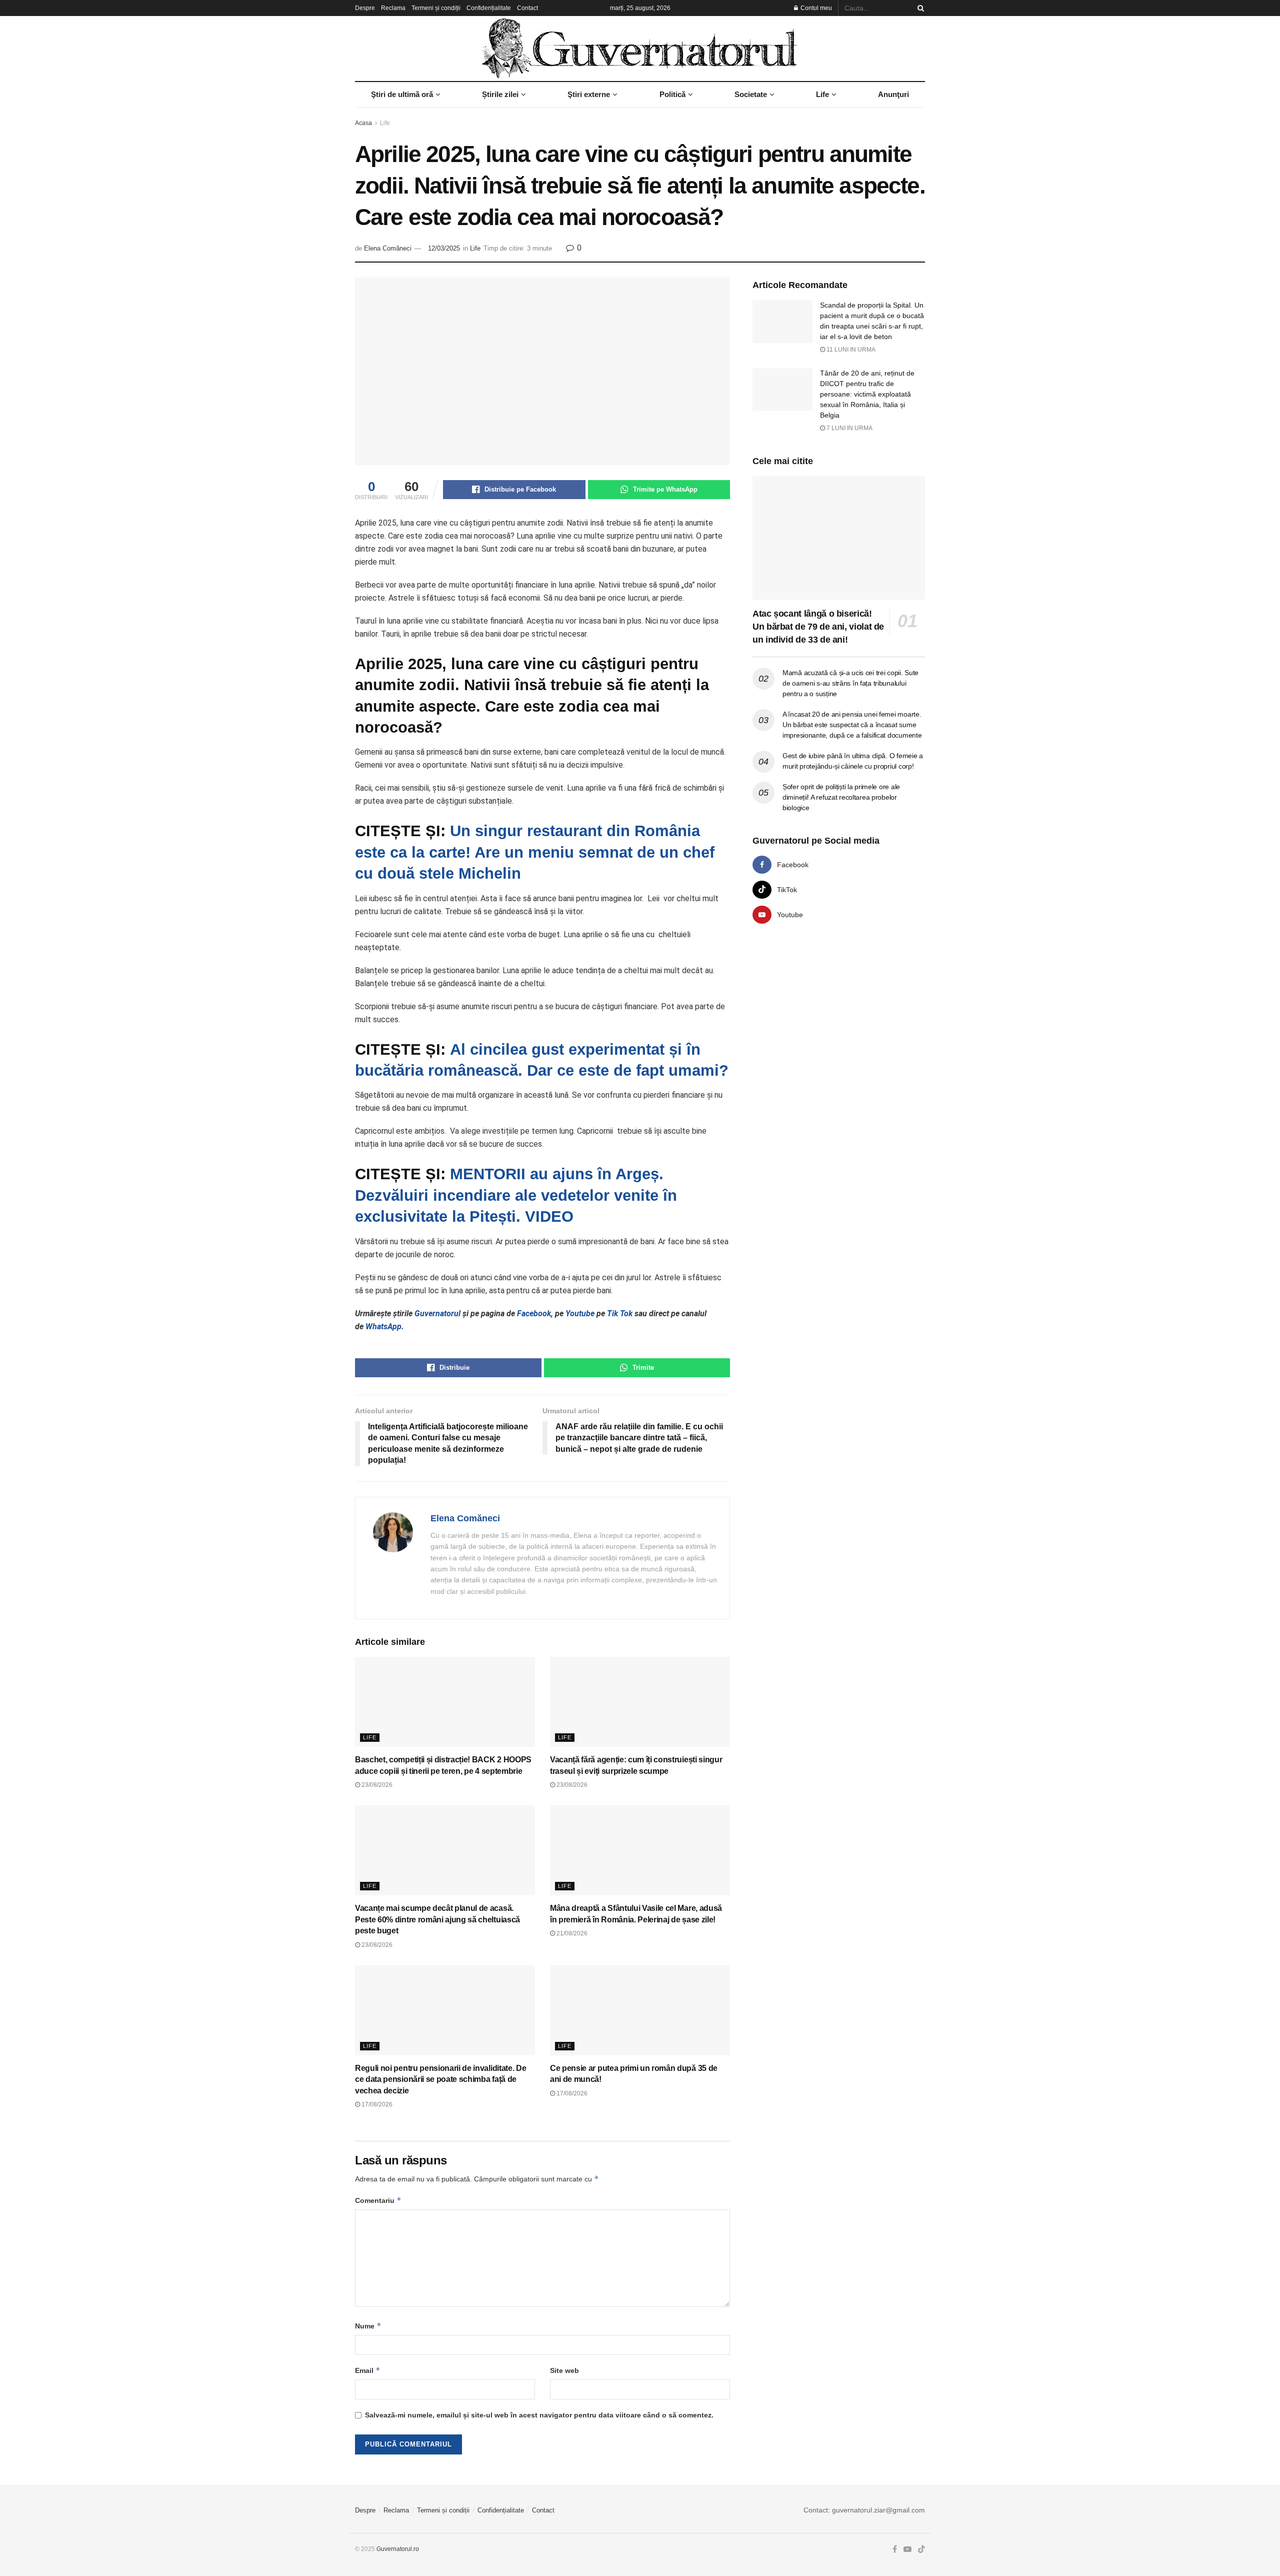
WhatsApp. (385, 1327)
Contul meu (815, 8)
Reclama (393, 8)
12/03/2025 (444, 248)
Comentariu (378, 2200)
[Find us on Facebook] (895, 2549)
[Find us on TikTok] (921, 2550)
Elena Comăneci (388, 248)
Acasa (363, 123)
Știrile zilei (500, 94)
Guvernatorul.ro (398, 2549)
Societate (751, 94)
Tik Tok (621, 1314)
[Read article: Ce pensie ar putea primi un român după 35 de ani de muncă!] (640, 2010)
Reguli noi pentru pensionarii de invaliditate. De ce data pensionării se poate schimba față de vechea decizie (440, 2079)
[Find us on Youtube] (907, 2549)
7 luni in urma (849, 428)
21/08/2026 (571, 1933)
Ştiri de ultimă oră (402, 94)
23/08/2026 (376, 1785)
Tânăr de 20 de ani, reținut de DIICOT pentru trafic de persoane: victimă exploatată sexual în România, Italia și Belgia (867, 394)
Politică (672, 94)
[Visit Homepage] (640, 49)
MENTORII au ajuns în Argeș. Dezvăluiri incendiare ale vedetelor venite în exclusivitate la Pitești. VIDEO (516, 1195)
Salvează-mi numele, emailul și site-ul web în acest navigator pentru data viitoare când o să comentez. (539, 2415)
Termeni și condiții (436, 8)
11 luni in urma (850, 350)
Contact (527, 8)
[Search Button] (919, 8)
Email (368, 2370)
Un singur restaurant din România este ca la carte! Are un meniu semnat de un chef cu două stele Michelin (535, 852)
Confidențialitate (489, 8)
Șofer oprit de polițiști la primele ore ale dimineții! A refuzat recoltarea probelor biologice (841, 797)
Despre (365, 8)
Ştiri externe (589, 94)
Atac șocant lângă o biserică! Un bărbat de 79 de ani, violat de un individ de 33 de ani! (818, 627)
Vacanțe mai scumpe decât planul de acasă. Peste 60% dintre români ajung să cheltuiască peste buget (437, 1919)
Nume (368, 2326)
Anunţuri (893, 94)
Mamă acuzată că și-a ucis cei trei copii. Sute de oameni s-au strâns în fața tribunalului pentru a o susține (850, 683)
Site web (564, 2370)
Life (822, 94)
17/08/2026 (376, 2104)
